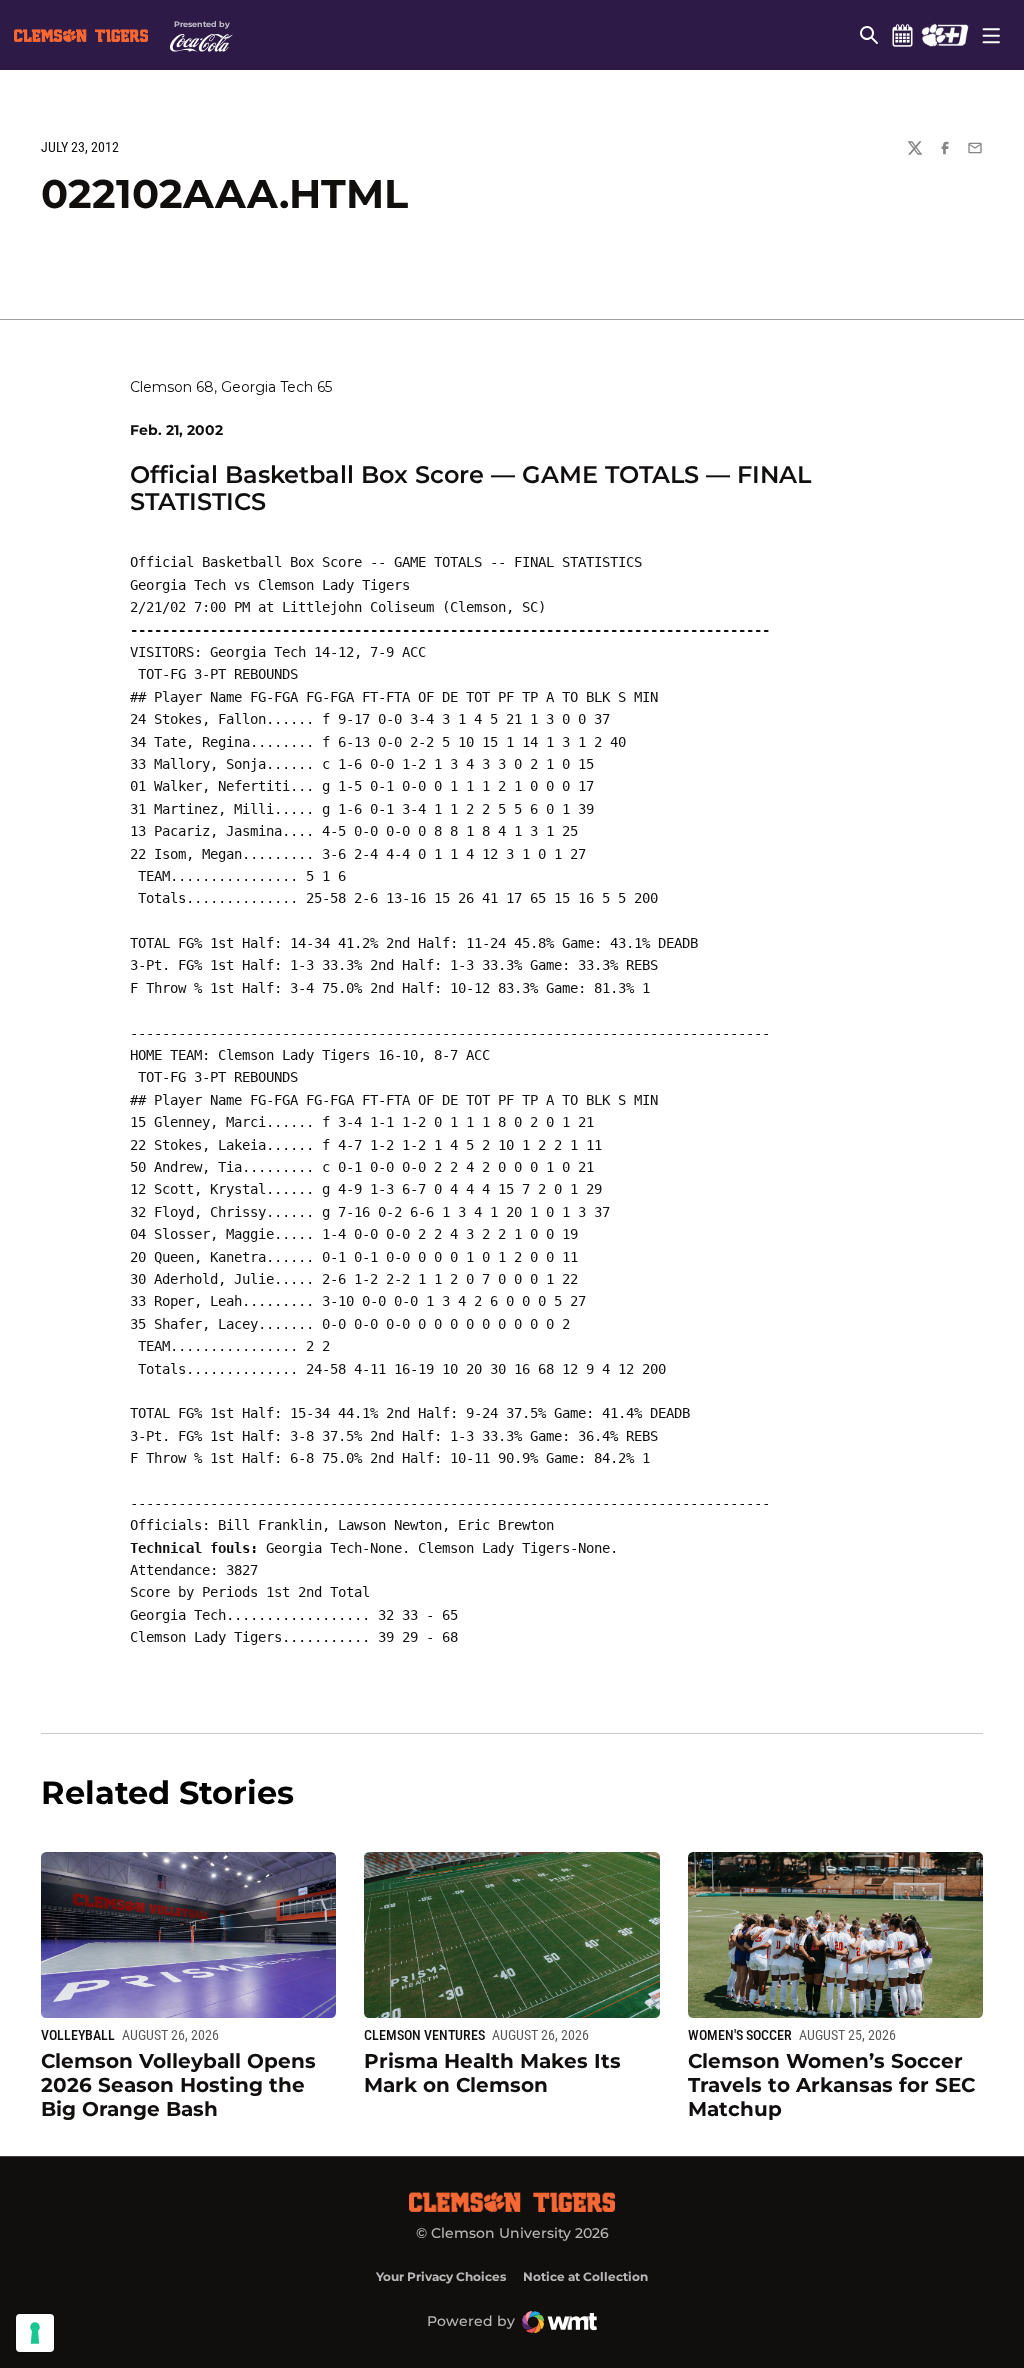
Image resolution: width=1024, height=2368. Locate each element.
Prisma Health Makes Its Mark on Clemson (492, 2073)
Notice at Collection (585, 2276)
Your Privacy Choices (441, 2276)
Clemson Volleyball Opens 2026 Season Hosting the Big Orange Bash (178, 2085)
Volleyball (78, 2035)
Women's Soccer (740, 2035)
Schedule (902, 35)
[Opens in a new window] (944, 35)
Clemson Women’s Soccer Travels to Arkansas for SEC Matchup (831, 2085)
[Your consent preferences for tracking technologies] (35, 2333)
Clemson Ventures (424, 2035)
